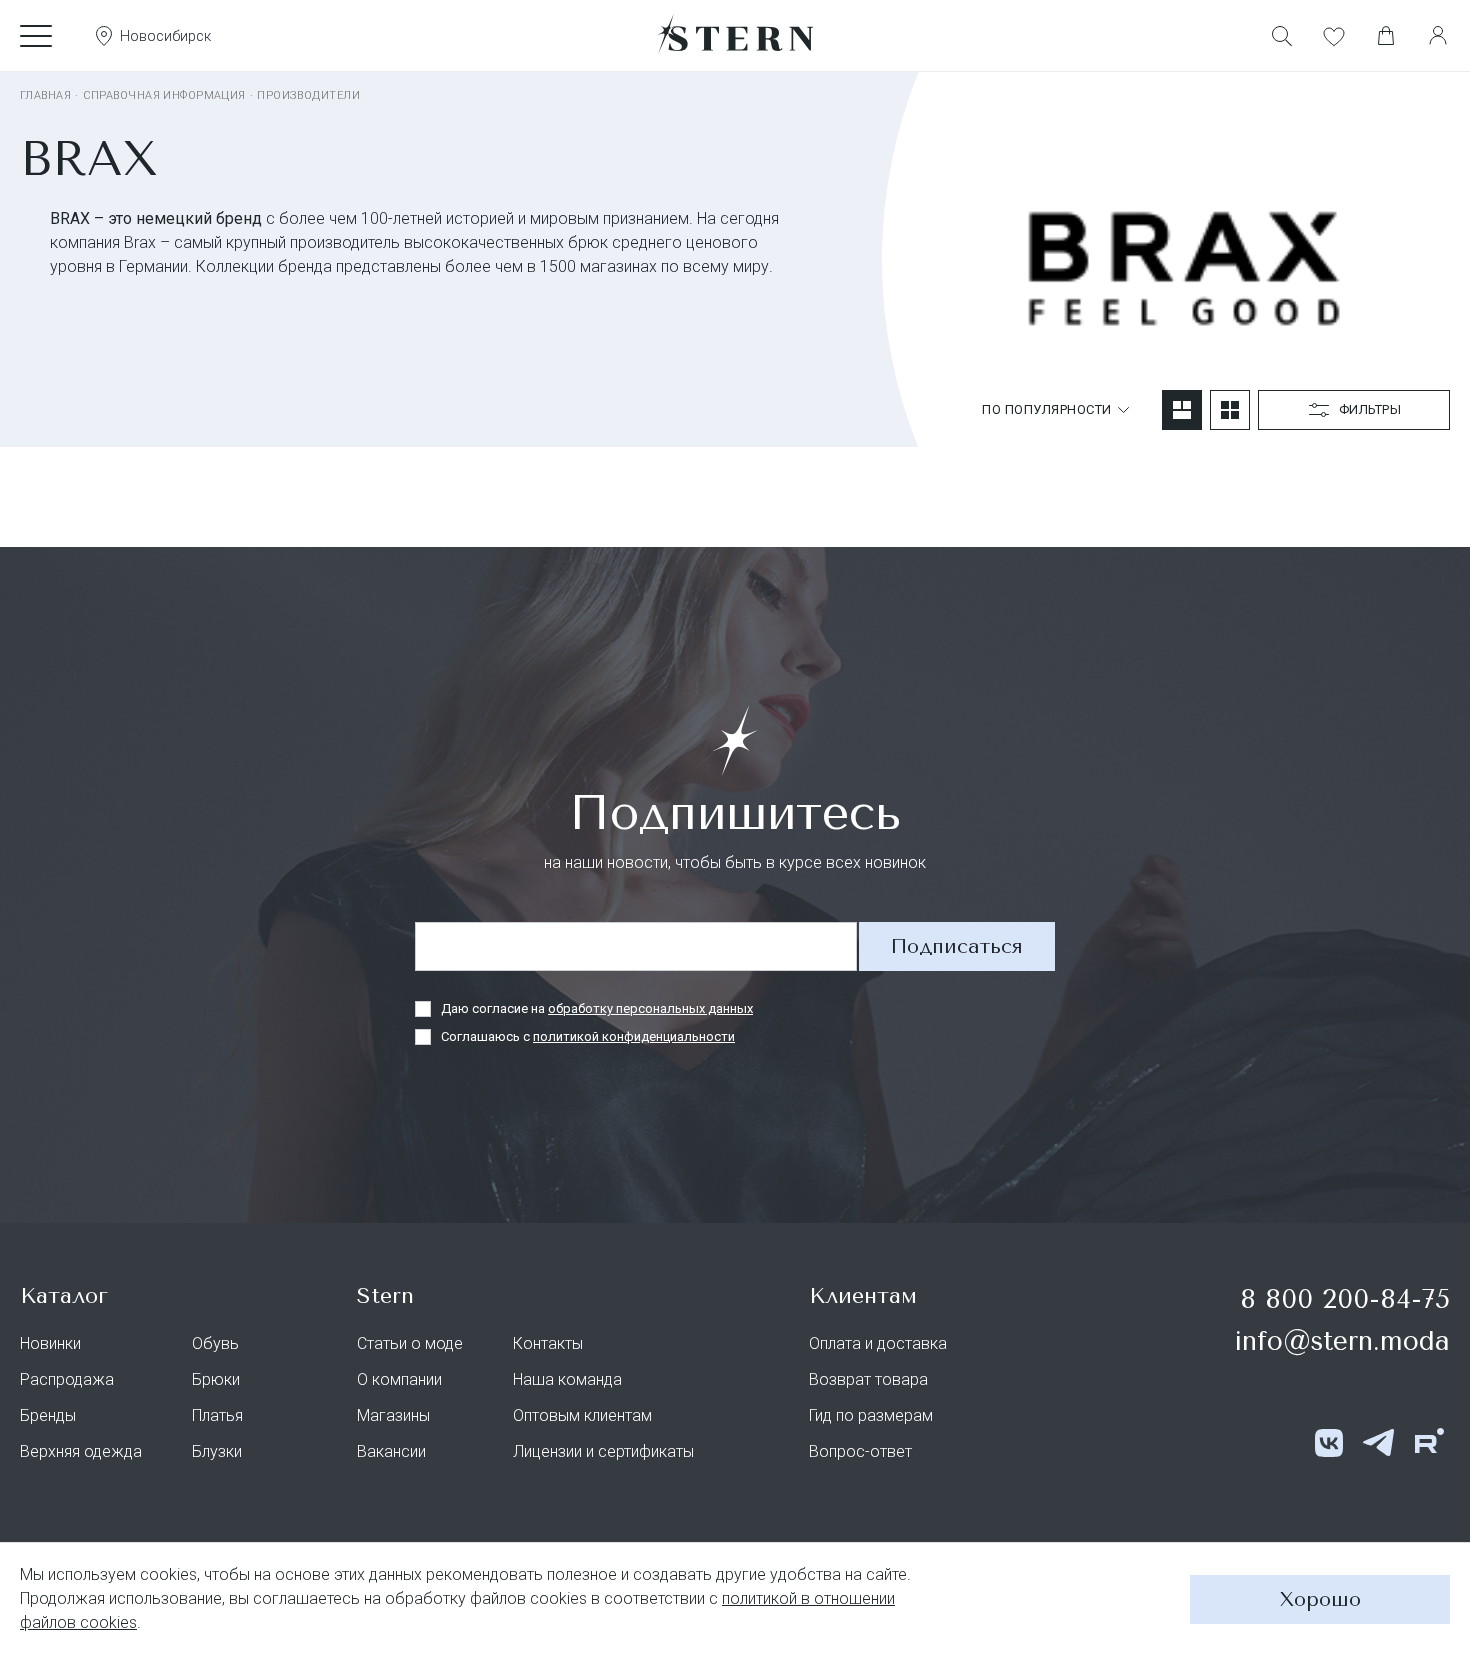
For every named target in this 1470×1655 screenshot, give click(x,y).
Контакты (548, 1343)
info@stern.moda (1342, 1341)
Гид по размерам (871, 1415)
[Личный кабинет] (1438, 36)
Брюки (216, 1379)
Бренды (48, 1415)
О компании (399, 1379)
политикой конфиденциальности (634, 1036)
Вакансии (391, 1451)
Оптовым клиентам (582, 1415)
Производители (308, 95)
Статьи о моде (410, 1343)
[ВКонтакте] (1329, 1443)
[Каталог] (36, 36)
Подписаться (957, 946)
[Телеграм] (1379, 1443)
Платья (217, 1415)
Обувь (215, 1343)
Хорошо (1320, 1599)
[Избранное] (1334, 36)
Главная (45, 95)
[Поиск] (1282, 36)
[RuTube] (1429, 1443)
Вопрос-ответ (860, 1451)
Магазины (393, 1415)
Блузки (217, 1451)
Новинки (50, 1343)
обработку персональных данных (650, 1008)
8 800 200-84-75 (1345, 1299)
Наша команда (567, 1379)
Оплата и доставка (878, 1343)
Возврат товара (868, 1379)
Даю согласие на (597, 1008)
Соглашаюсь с (588, 1036)
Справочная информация (164, 95)
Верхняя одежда (81, 1451)
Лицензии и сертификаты (603, 1451)
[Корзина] (1386, 36)
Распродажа (67, 1379)
